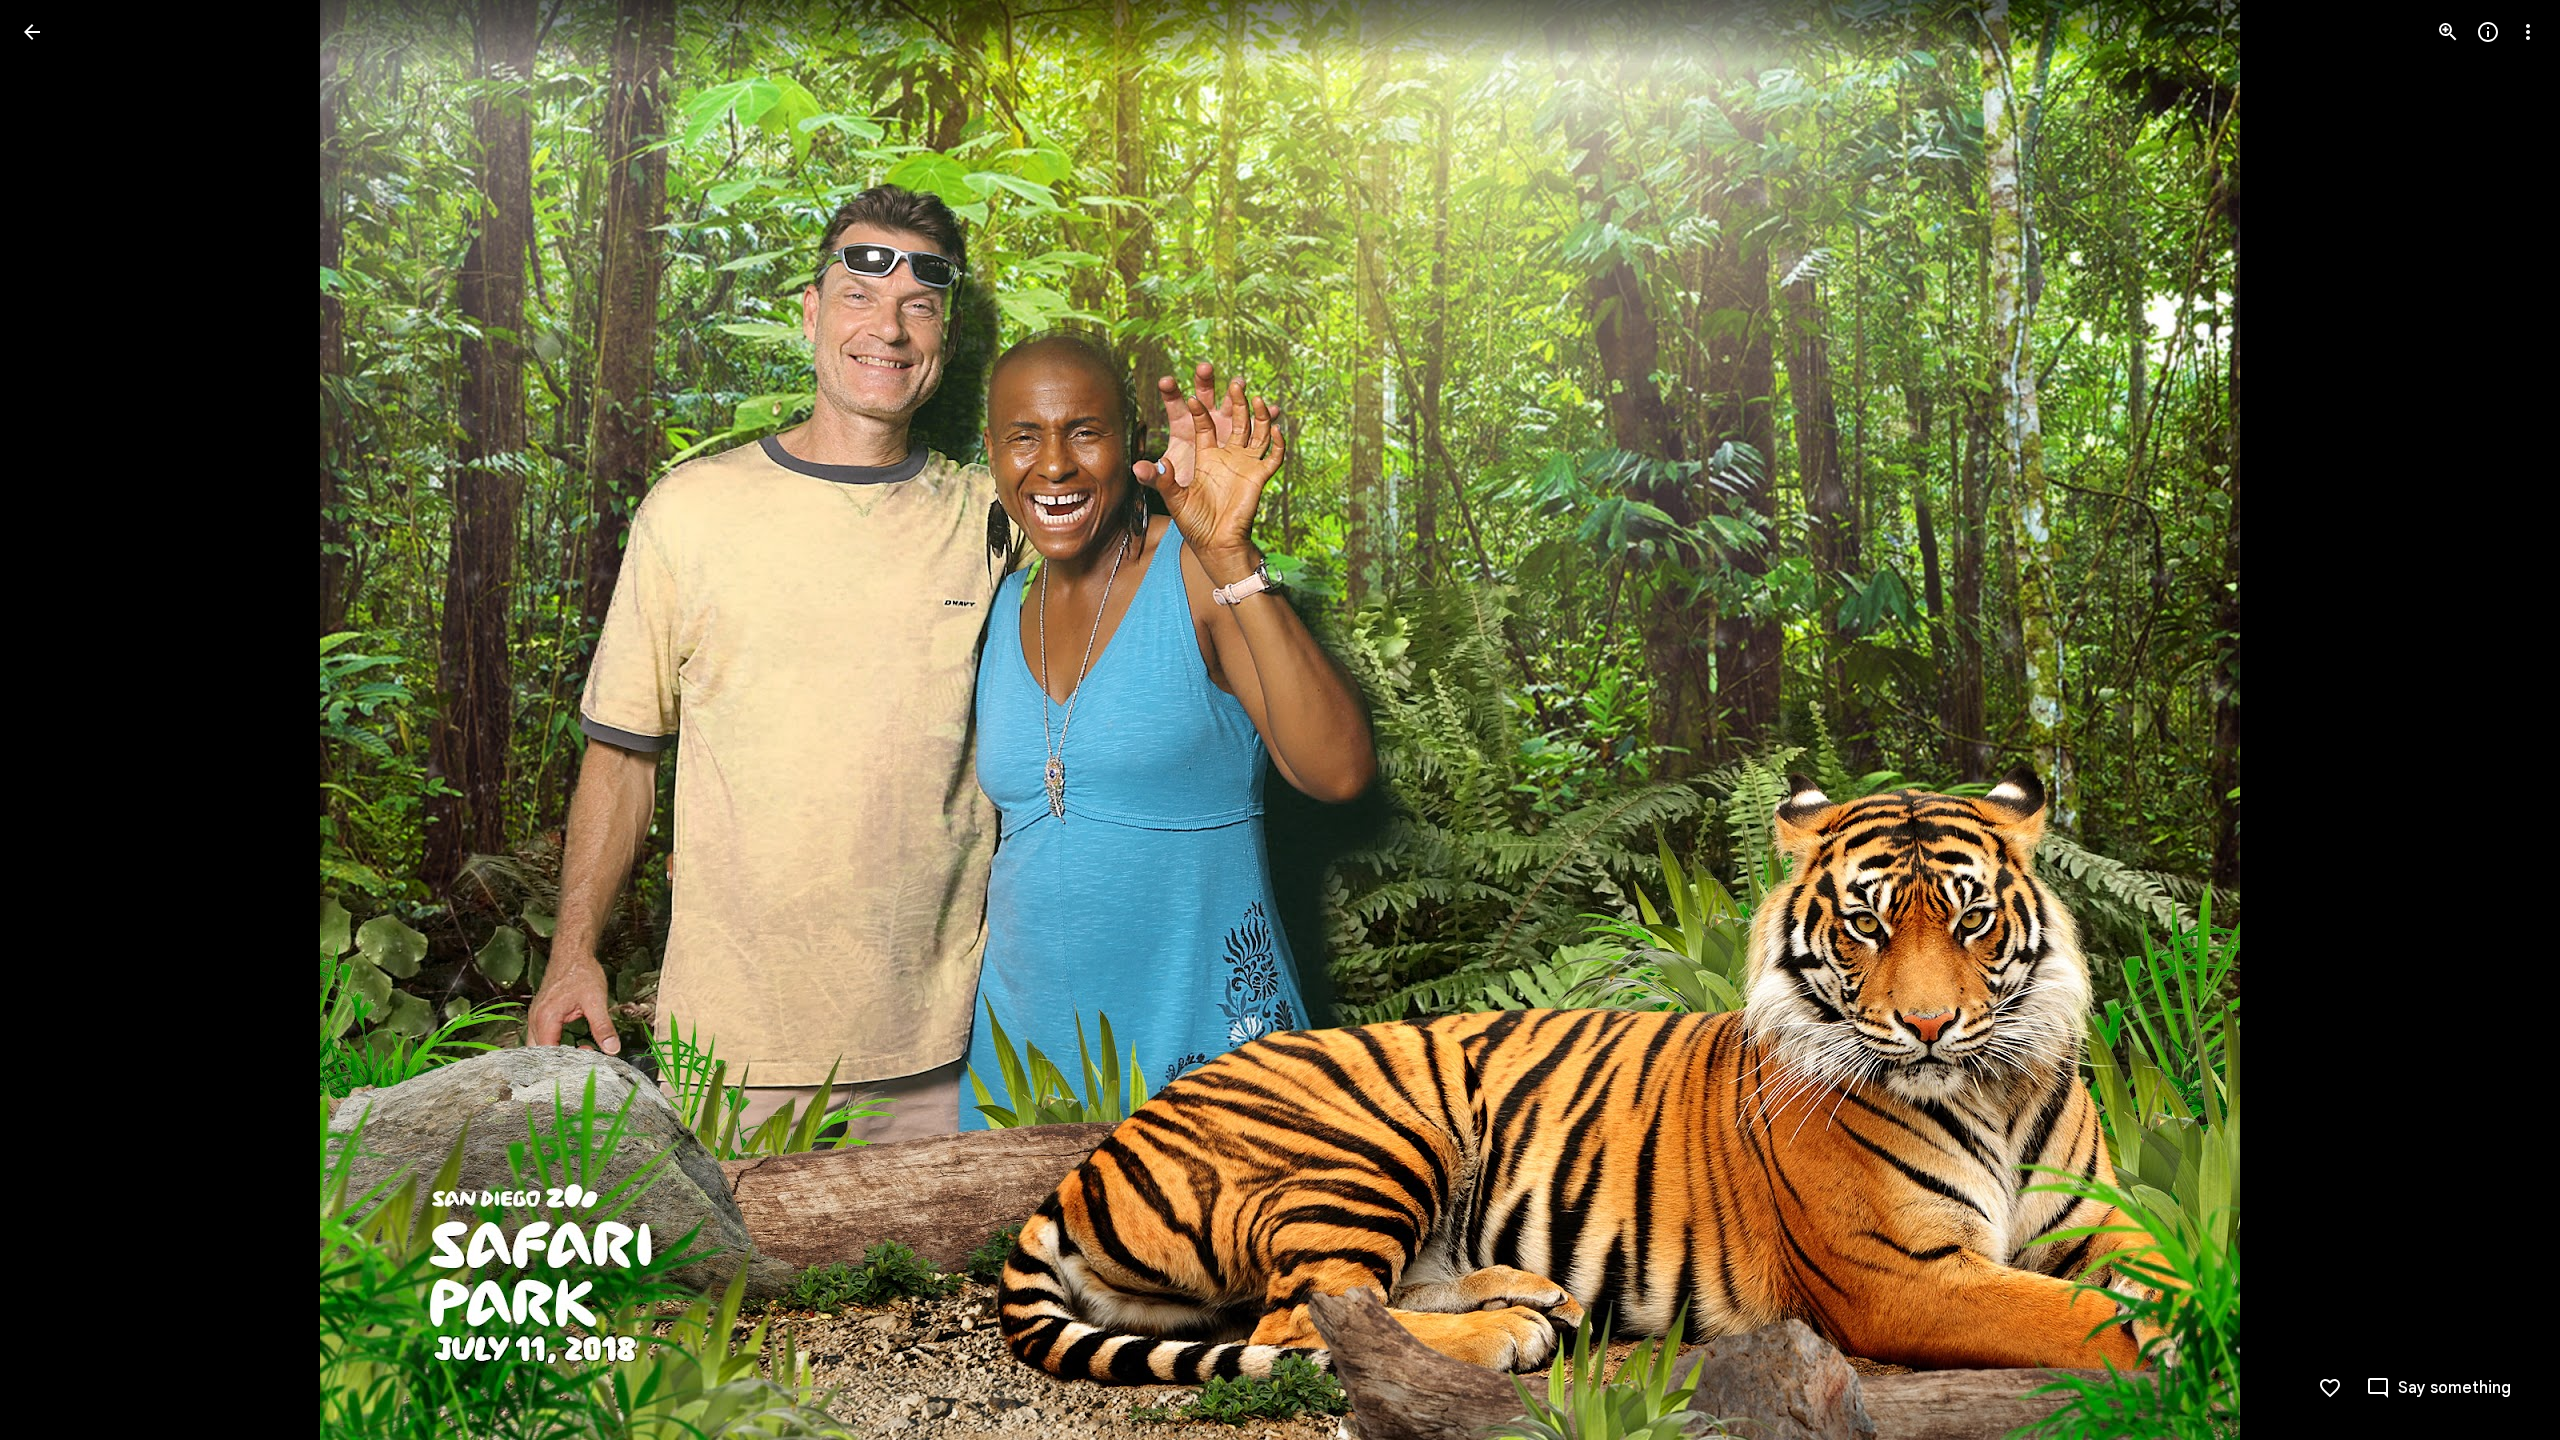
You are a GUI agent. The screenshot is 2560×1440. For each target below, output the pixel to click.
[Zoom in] (2448, 32)
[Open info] (2488, 32)
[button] (56, 720)
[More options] (2528, 32)
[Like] (2330, 1388)
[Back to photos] (32, 32)
